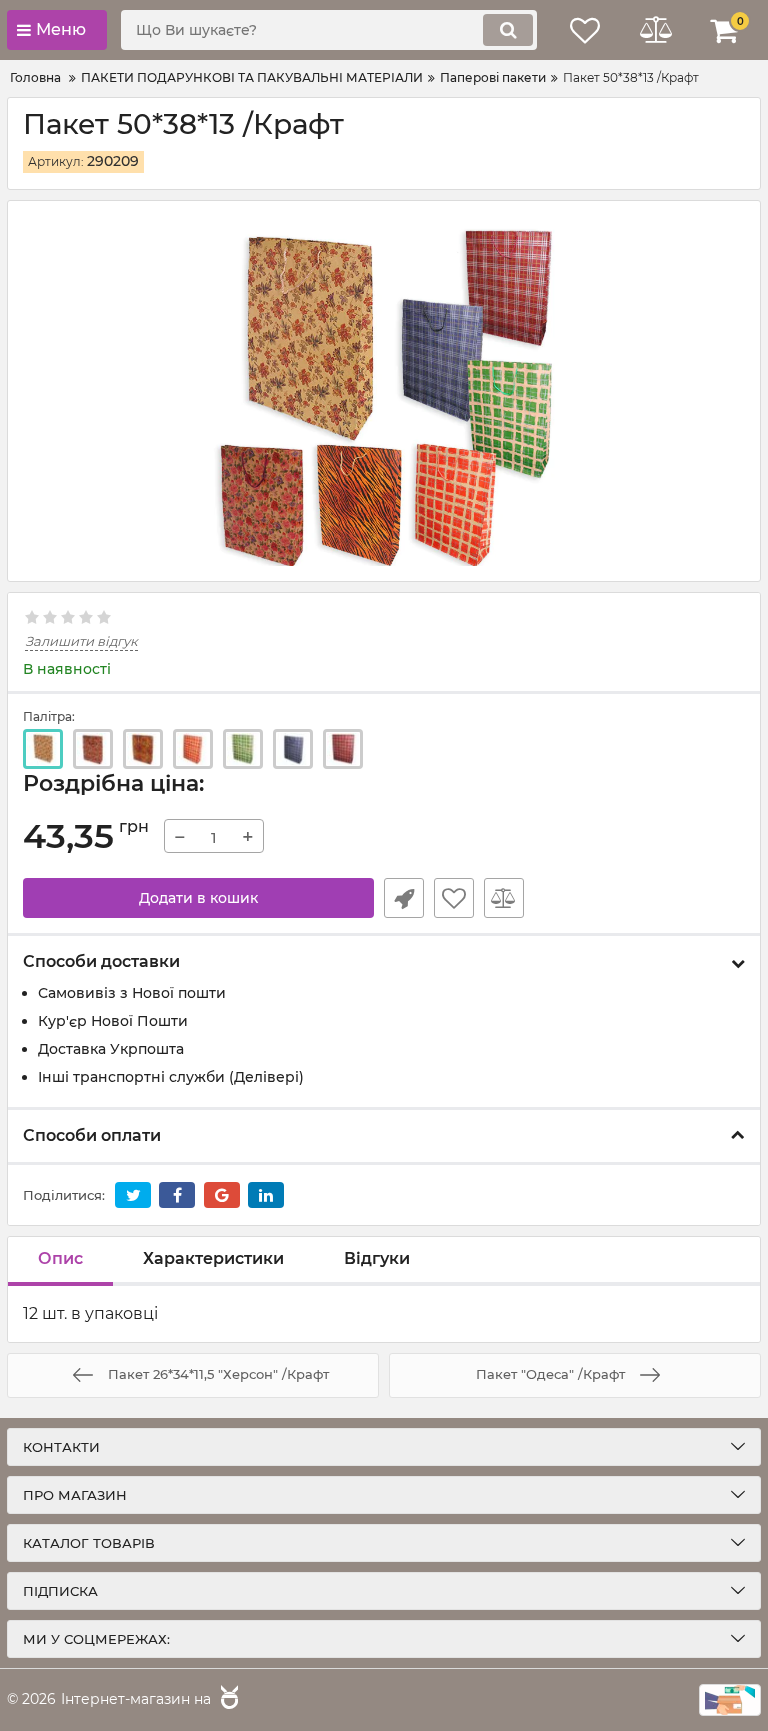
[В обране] (454, 898)
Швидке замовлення (404, 898)
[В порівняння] (504, 898)
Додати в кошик (198, 898)
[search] (508, 30)
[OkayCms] (227, 1700)
